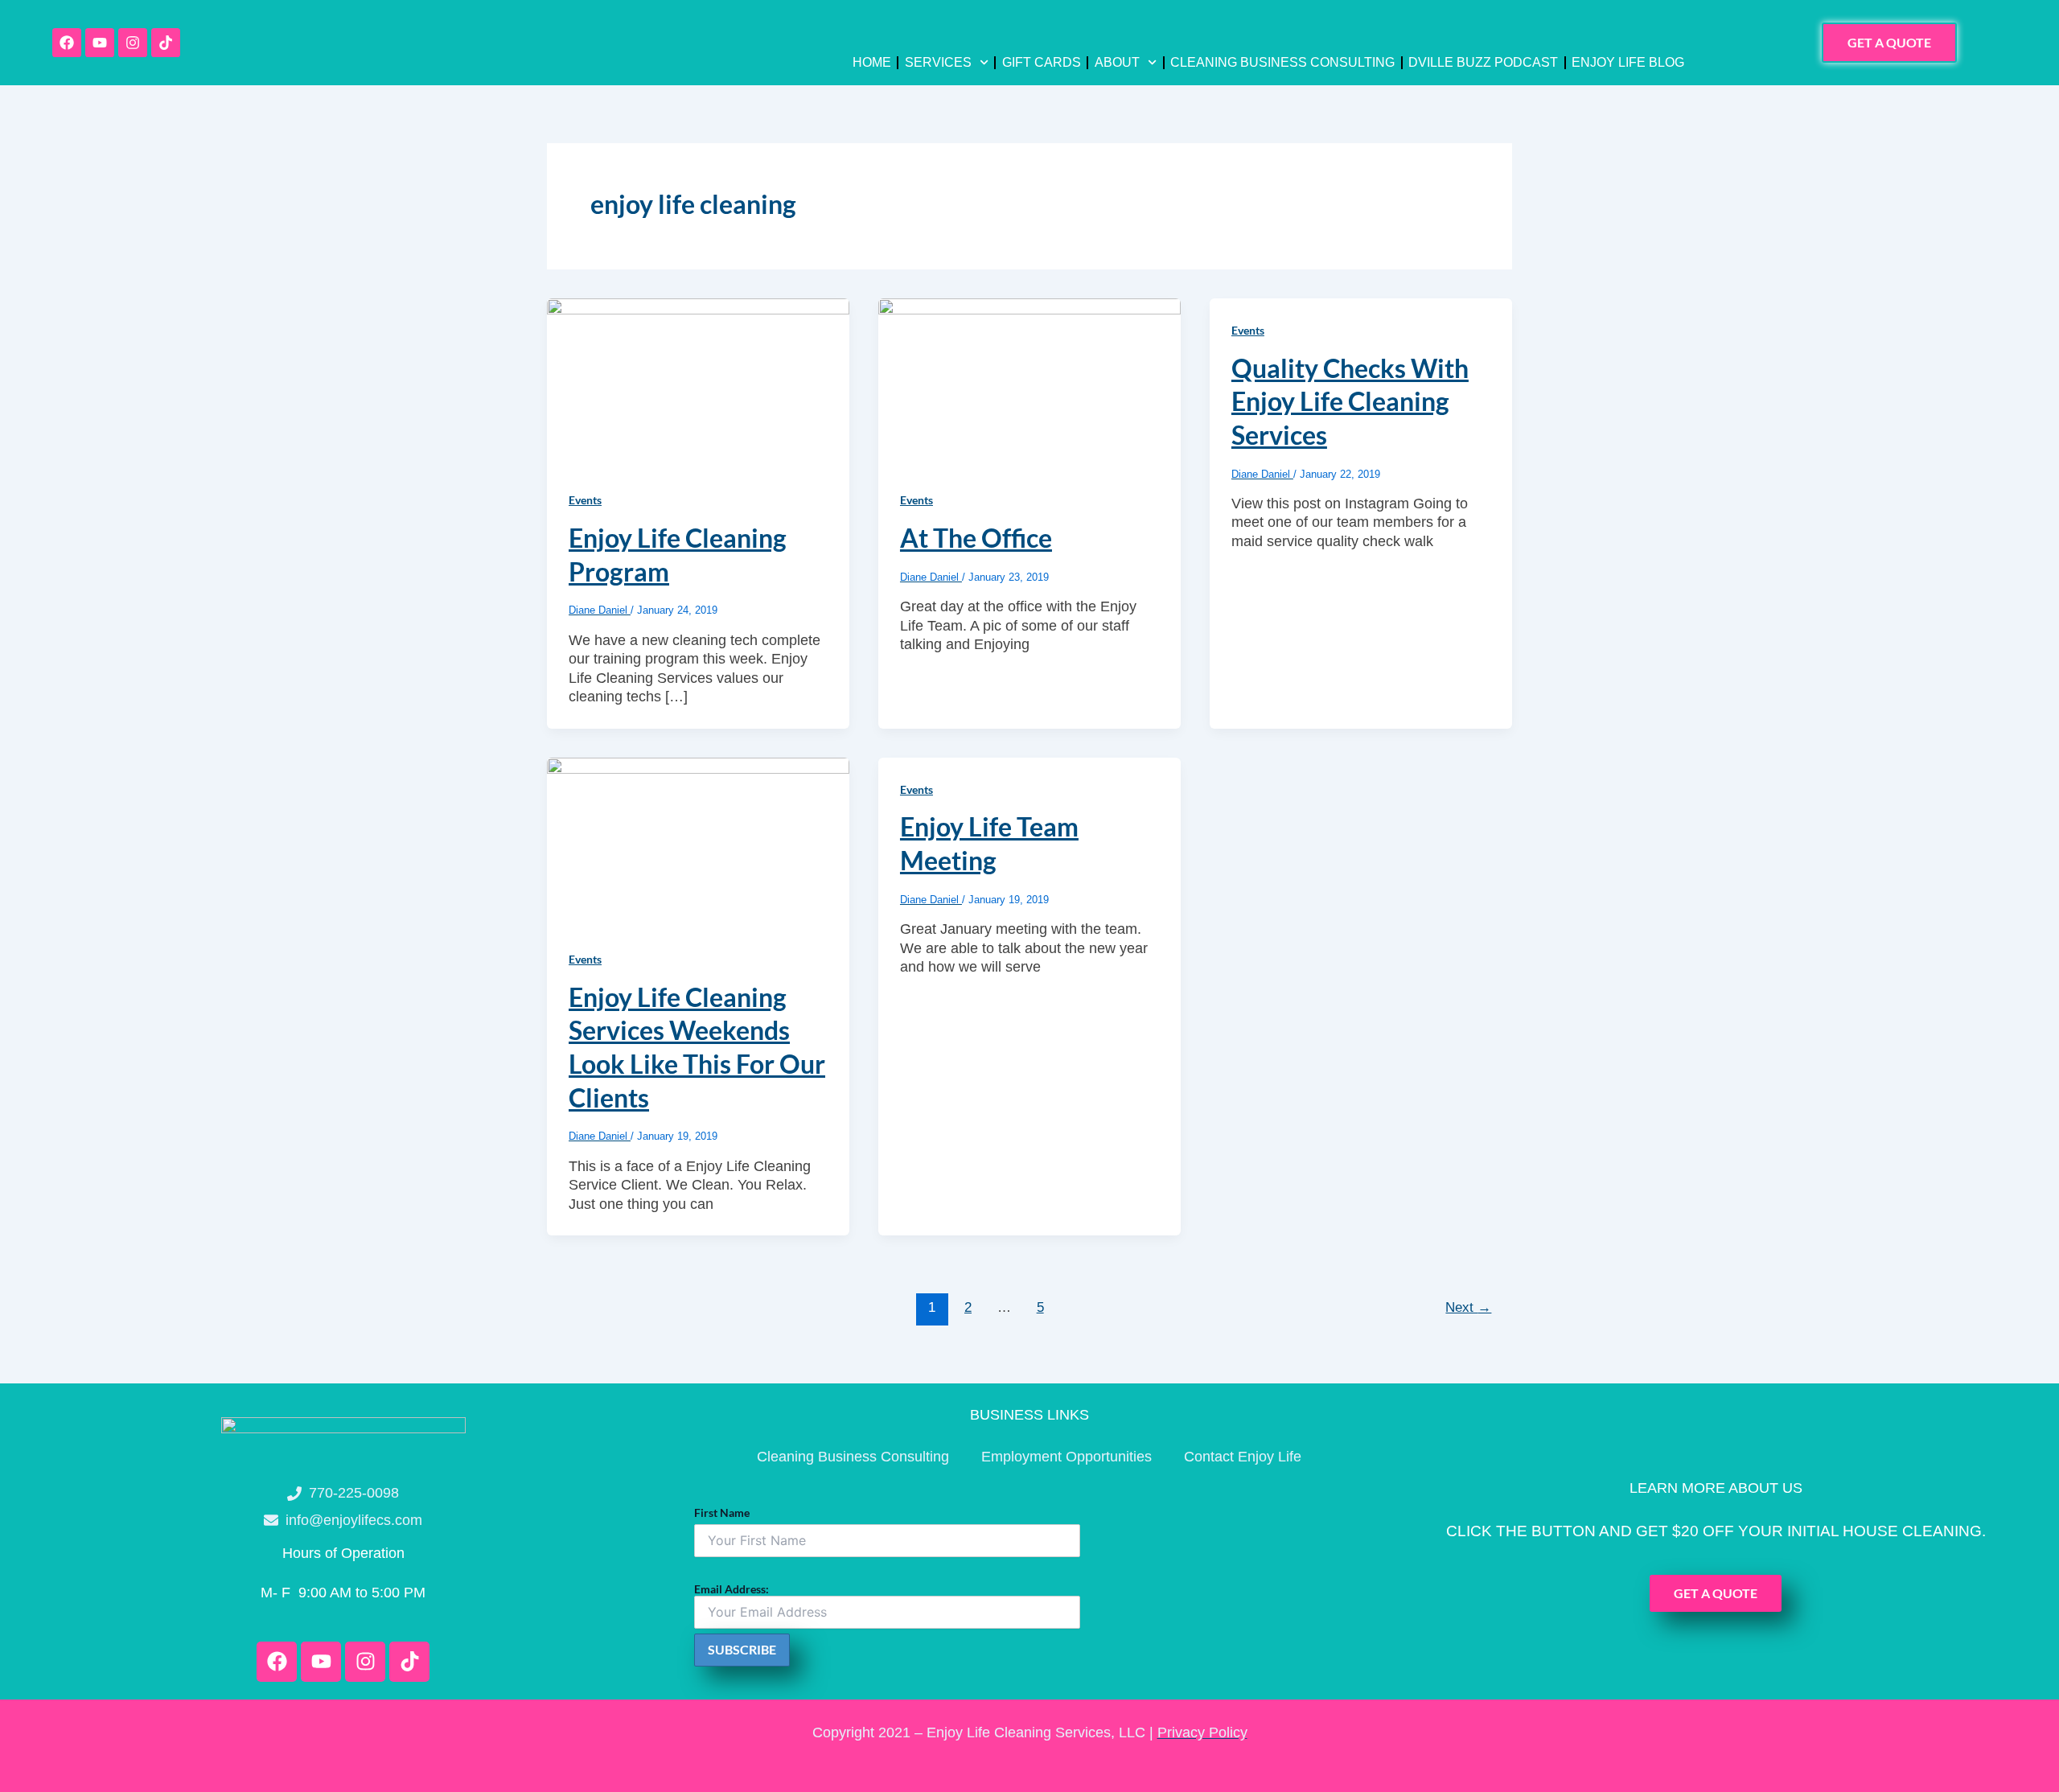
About (1117, 62)
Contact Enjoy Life (1243, 1457)
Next (1468, 1307)
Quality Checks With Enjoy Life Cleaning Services (1350, 401)
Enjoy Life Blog (1628, 62)
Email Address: (732, 1589)
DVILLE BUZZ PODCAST (1483, 62)
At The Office (976, 538)
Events (585, 500)
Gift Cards (1042, 62)
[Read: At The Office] (1029, 382)
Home (872, 62)
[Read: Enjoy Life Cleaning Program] (698, 382)
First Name (722, 1513)
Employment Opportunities (1066, 1457)
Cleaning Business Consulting (1282, 62)
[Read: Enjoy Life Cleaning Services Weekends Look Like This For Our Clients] (698, 841)
